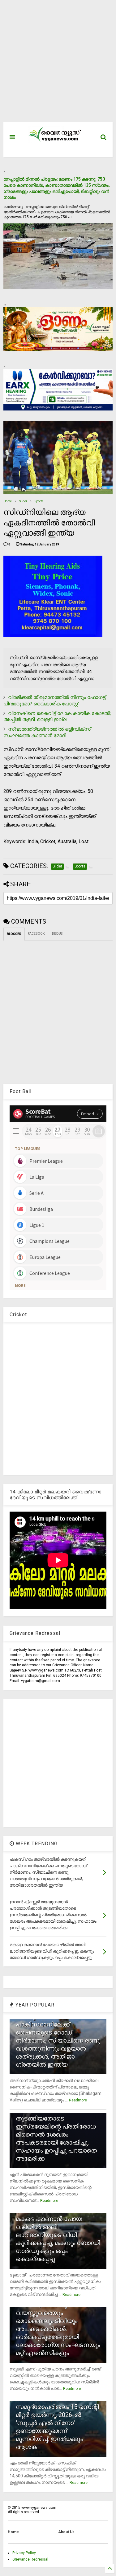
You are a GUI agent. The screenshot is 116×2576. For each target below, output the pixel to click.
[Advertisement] (55, 64)
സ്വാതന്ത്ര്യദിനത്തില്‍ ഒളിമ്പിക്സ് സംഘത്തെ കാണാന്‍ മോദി (47, 732)
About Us (66, 2532)
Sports (39, 501)
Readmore (78, 2100)
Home (8, 501)
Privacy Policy (24, 2553)
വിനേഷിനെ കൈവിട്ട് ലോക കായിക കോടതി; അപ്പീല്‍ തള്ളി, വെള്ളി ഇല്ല (57, 716)
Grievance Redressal (30, 2559)
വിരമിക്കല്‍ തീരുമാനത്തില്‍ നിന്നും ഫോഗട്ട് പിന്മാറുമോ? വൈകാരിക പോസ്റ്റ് (54, 700)
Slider (23, 501)
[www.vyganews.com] (55, 141)
